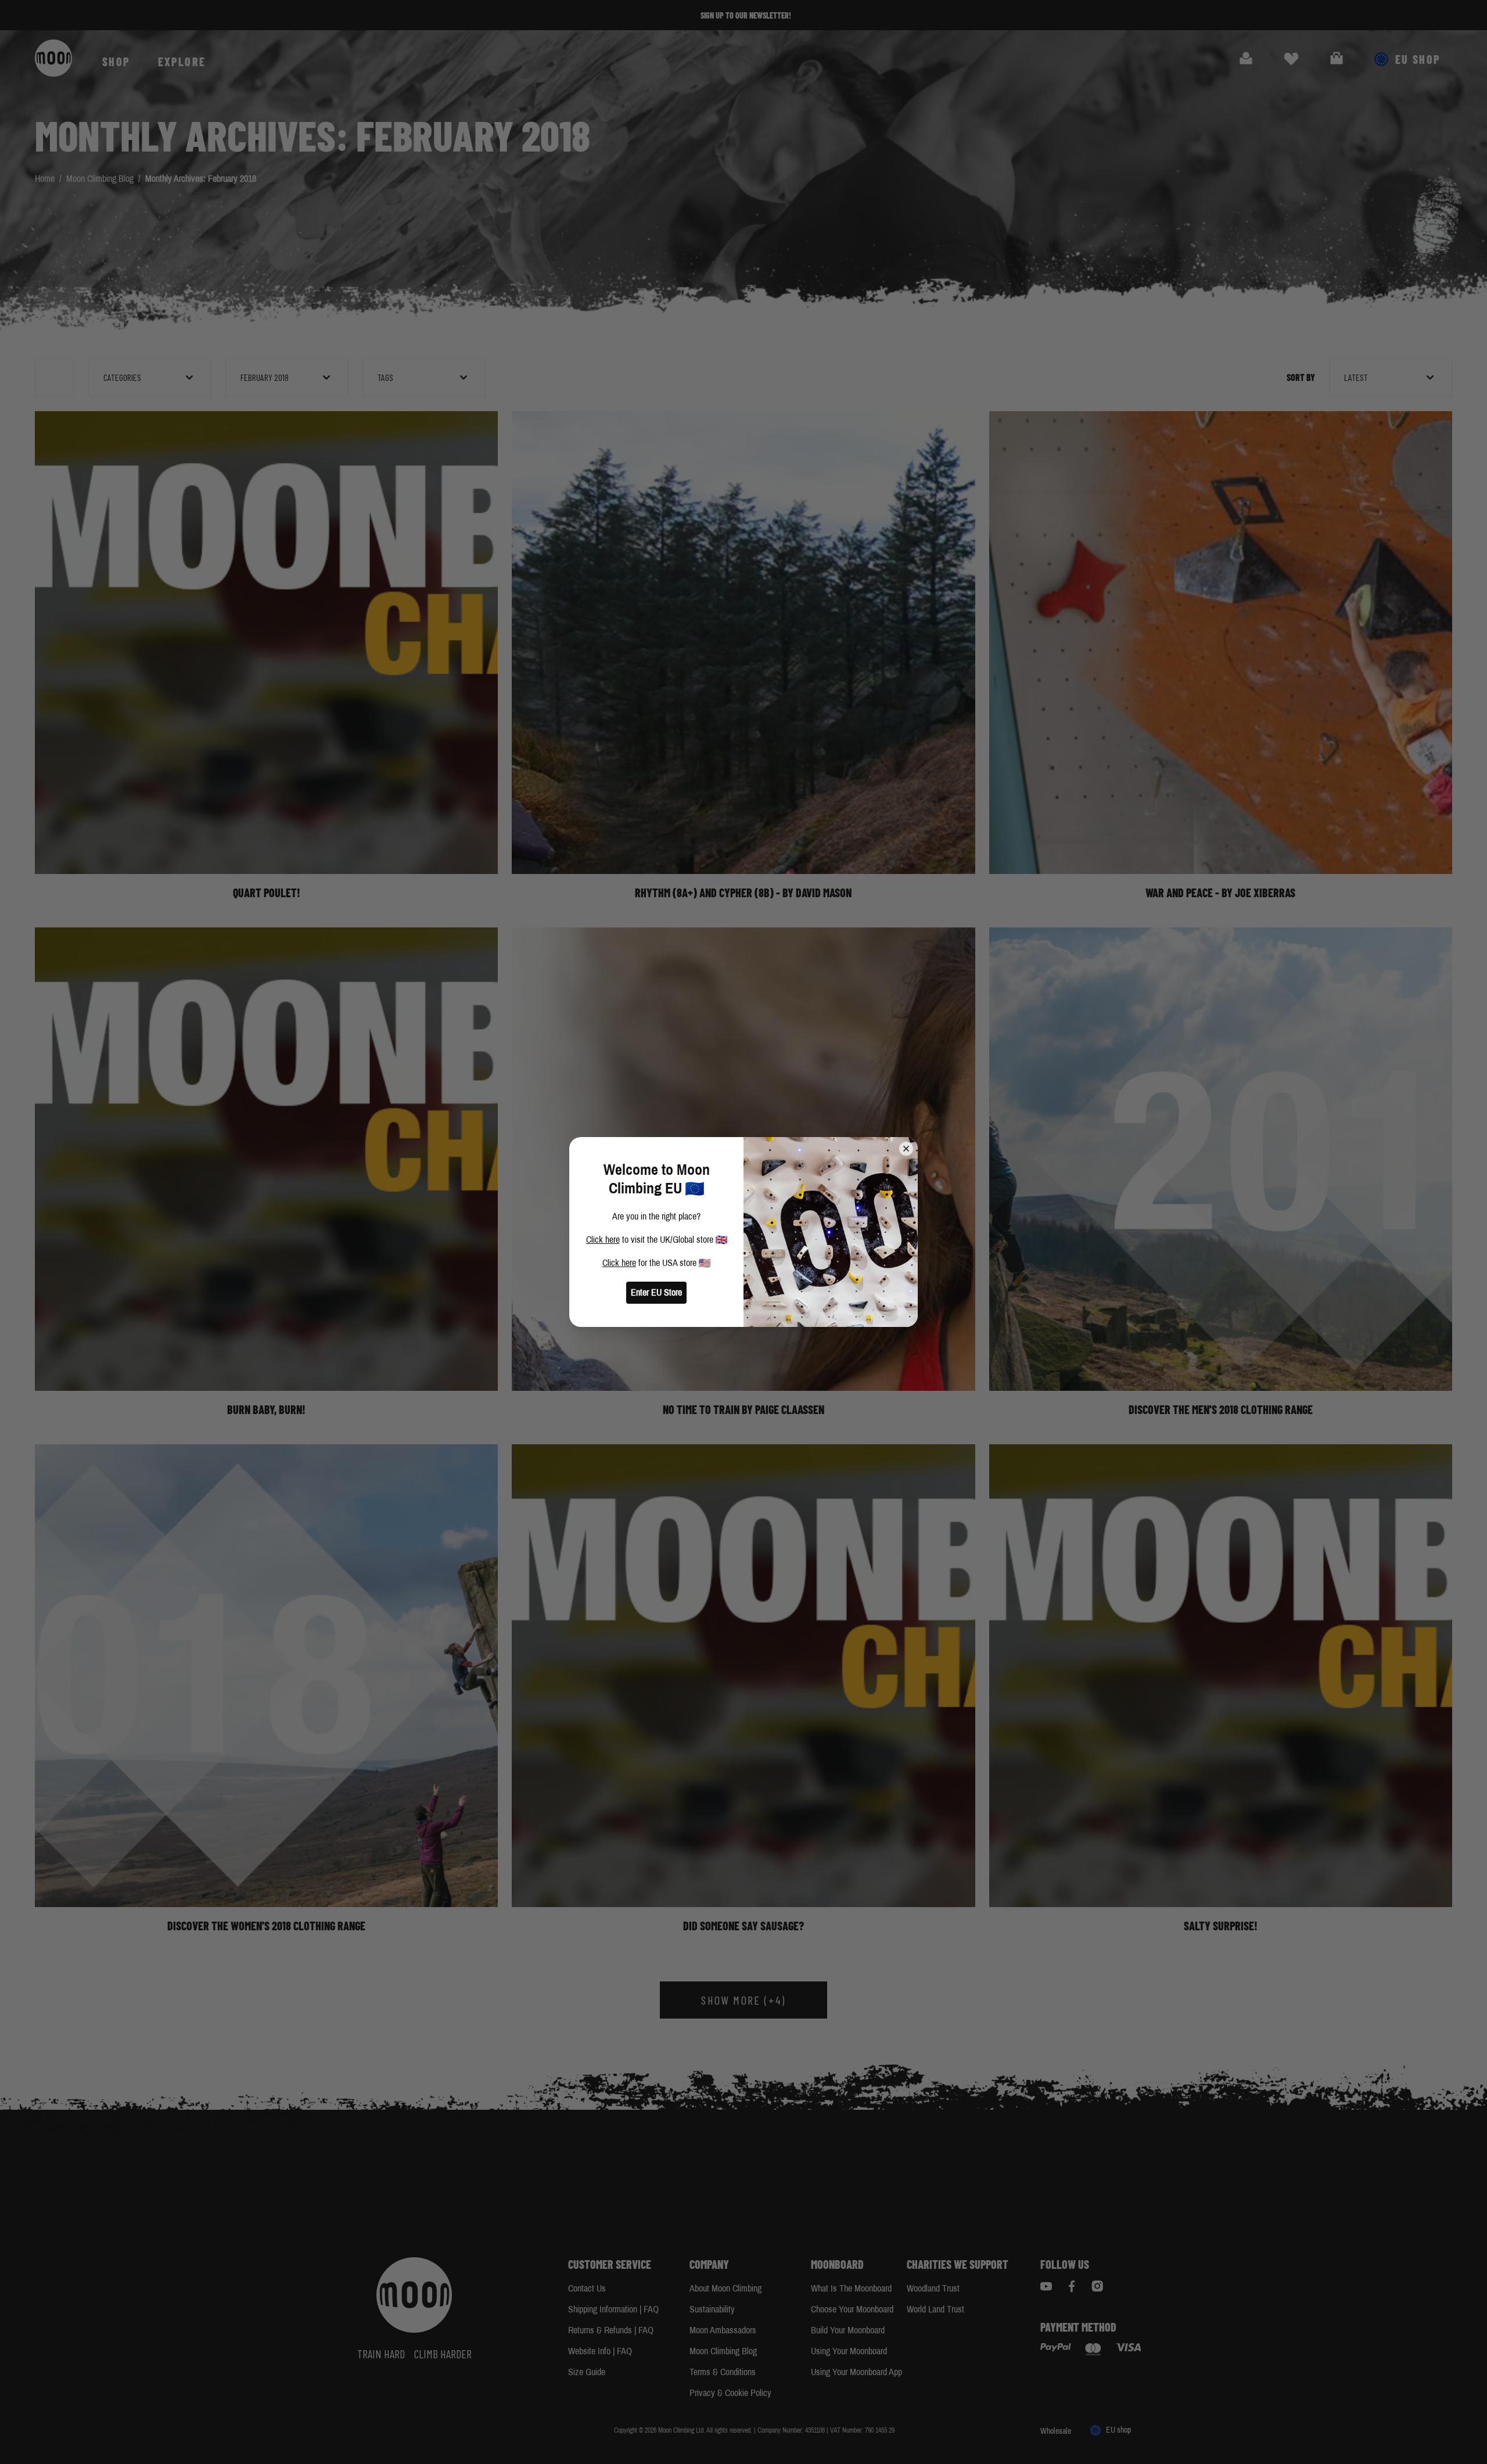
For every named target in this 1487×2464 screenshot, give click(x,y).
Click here (603, 1240)
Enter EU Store (656, 1292)
